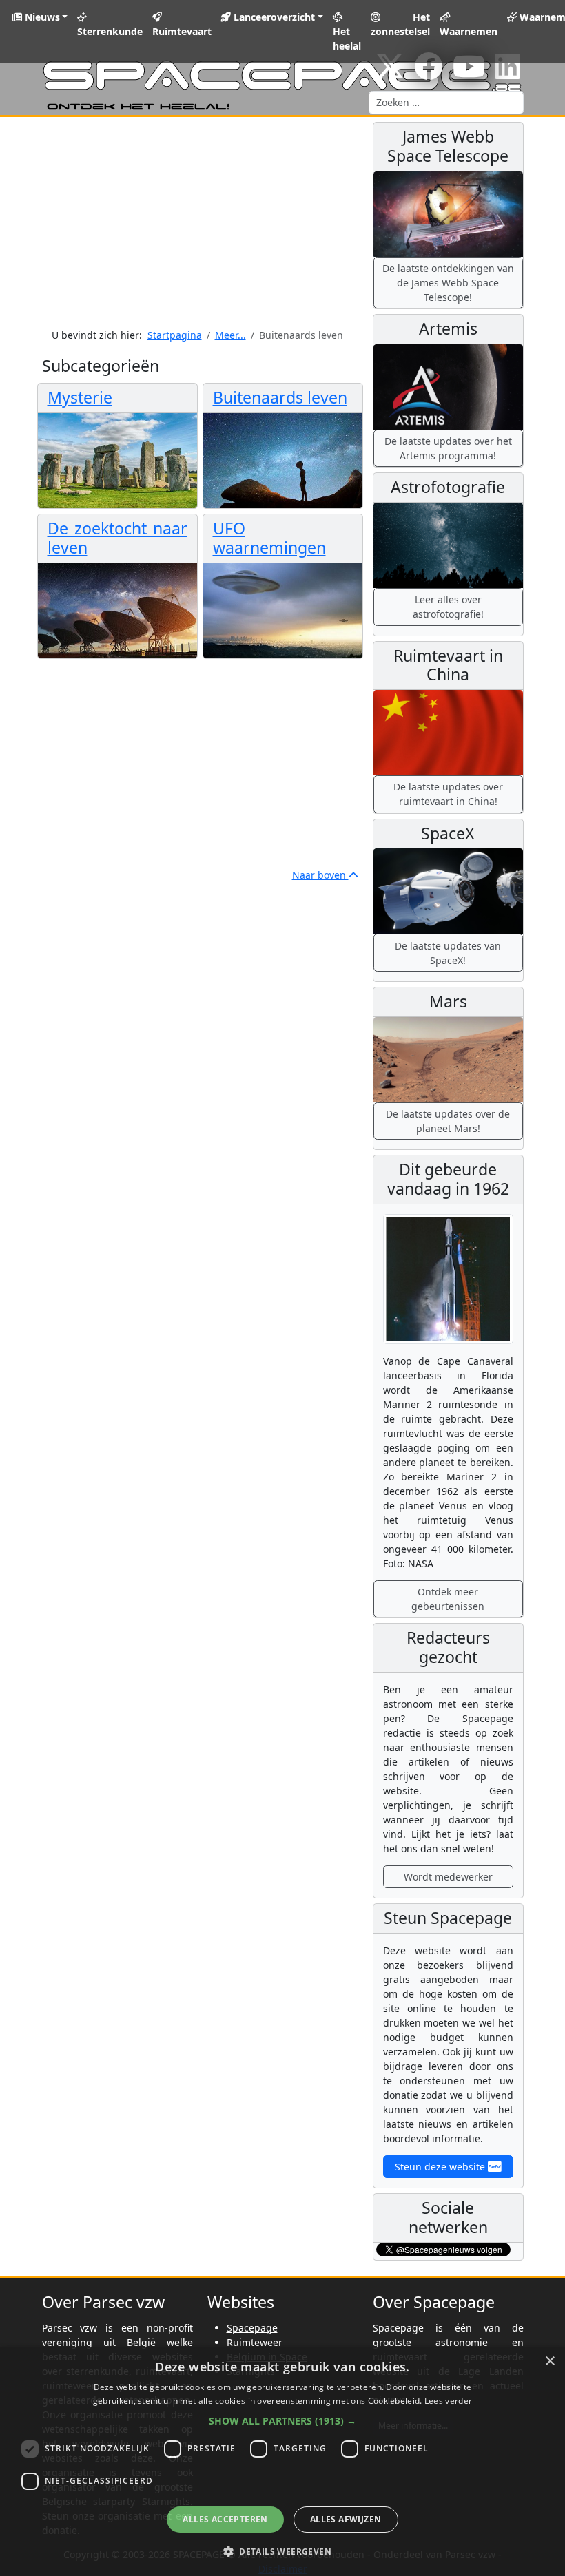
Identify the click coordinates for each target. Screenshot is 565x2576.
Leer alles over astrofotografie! (448, 607)
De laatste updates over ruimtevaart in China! (448, 794)
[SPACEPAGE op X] (390, 73)
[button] (282, 2421)
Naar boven (320, 875)
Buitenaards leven (280, 397)
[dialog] (282, 2461)
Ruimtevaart (182, 31)
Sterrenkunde (110, 31)
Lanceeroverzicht (273, 17)
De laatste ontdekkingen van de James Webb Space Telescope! (448, 283)
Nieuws (41, 17)
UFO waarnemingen (269, 538)
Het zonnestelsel (400, 24)
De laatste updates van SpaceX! (448, 953)
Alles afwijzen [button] (346, 2519)
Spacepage (252, 2328)
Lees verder (448, 2401)
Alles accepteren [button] (225, 2519)
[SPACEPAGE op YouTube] (469, 73)
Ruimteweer (255, 2342)
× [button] (549, 2362)
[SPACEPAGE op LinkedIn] (507, 73)
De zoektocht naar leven (117, 538)
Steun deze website (441, 2167)
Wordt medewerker (448, 1877)
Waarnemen (469, 31)
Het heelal (347, 39)
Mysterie (80, 397)
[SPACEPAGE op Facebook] (429, 73)
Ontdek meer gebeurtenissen (448, 1599)
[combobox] (446, 103)
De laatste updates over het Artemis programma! (448, 448)
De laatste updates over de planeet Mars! (448, 1121)
